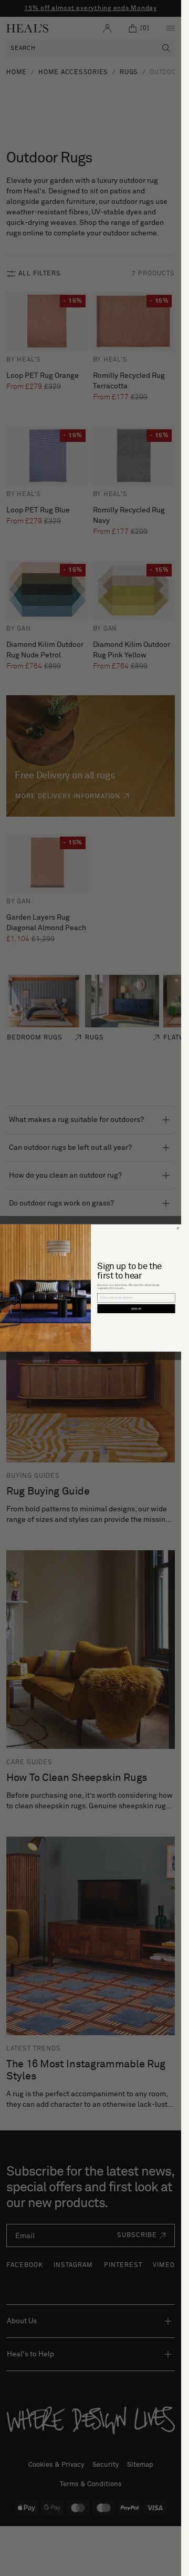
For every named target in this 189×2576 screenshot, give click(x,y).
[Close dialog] (178, 1228)
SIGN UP (136, 1309)
